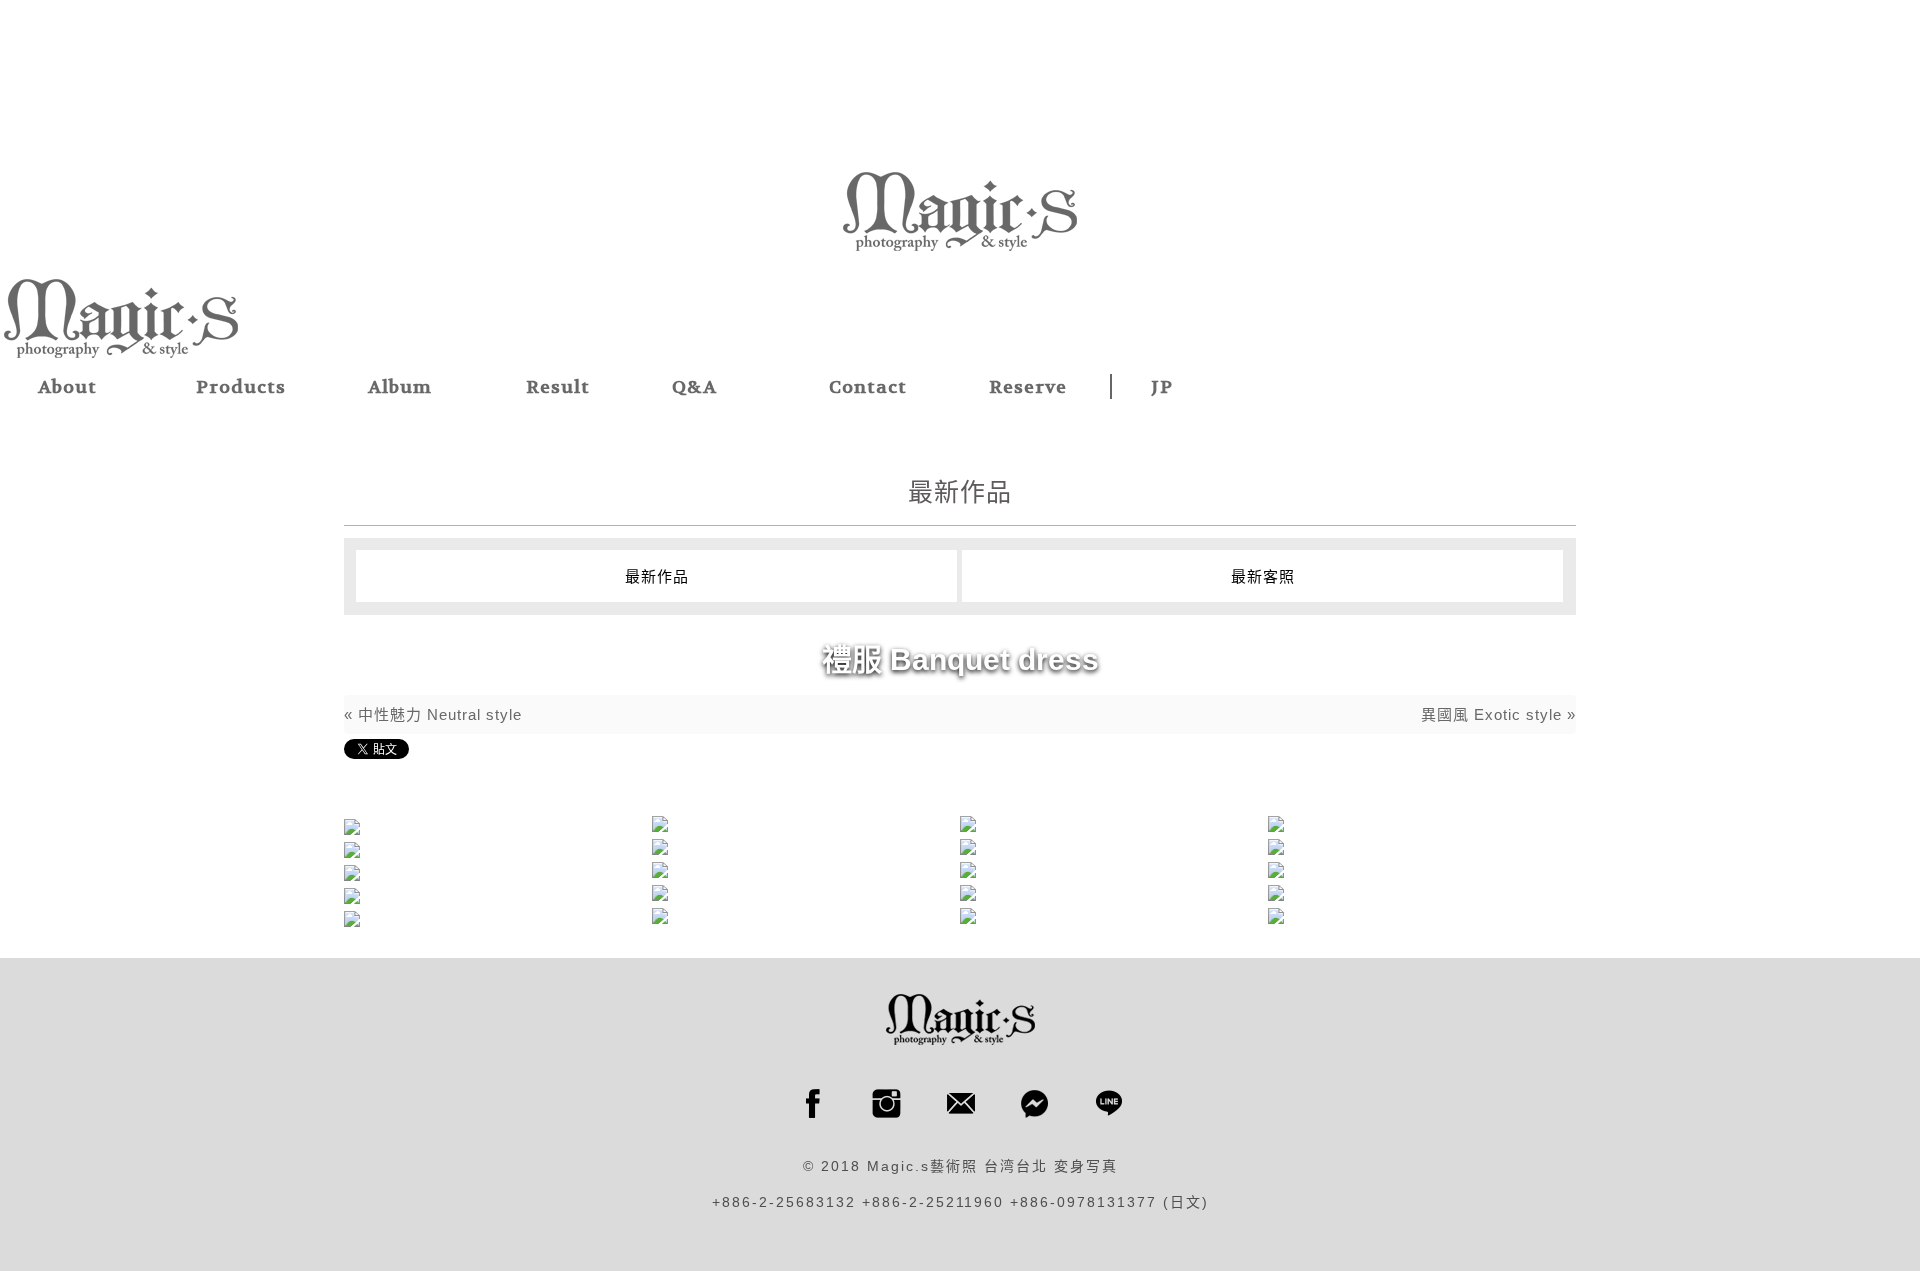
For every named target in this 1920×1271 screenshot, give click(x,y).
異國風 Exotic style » (1498, 714)
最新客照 (1263, 576)
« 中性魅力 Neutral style (433, 714)
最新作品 (657, 576)
